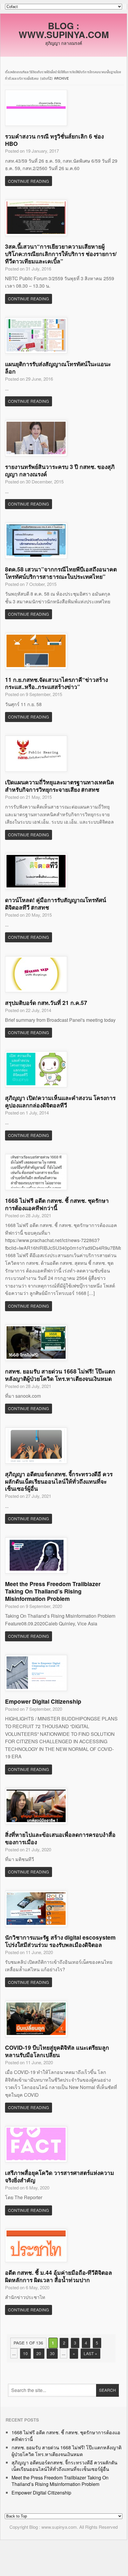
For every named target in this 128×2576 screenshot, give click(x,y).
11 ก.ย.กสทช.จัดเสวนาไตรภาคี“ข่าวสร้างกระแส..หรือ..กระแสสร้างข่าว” (56, 683)
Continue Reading (29, 181)
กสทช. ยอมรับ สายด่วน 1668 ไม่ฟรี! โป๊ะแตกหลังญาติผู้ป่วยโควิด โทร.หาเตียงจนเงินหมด (60, 1375)
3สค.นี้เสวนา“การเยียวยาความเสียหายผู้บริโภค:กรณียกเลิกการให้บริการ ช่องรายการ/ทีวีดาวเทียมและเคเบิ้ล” (61, 254)
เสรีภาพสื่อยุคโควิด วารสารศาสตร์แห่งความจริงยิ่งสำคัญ (60, 2176)
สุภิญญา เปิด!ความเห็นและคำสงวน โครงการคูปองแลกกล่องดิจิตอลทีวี (60, 1101)
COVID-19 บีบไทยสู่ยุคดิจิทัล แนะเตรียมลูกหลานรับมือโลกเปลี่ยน (57, 2051)
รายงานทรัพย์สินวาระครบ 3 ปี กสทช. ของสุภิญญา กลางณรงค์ (60, 470)
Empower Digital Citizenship (43, 1701)
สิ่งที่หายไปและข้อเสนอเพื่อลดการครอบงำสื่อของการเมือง (60, 1838)
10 (25, 2353)
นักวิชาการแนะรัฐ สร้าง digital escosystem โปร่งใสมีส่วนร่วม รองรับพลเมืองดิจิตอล (60, 1941)
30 (52, 2353)
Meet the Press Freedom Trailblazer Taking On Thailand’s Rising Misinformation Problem (53, 1591)
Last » (90, 2353)
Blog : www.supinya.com (64, 30)
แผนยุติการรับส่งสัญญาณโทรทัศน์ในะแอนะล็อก (58, 368)
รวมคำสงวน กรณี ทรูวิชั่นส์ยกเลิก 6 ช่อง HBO (54, 140)
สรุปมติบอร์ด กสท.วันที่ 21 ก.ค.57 (46, 1003)
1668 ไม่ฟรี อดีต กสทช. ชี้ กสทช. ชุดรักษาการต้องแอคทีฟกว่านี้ (57, 1204)
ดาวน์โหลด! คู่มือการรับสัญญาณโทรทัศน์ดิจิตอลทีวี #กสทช (56, 904)
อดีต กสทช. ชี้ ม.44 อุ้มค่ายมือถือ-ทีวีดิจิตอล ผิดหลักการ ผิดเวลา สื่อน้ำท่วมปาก (59, 2276)
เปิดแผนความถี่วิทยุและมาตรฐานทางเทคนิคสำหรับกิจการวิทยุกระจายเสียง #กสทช (60, 786)
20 (39, 2353)
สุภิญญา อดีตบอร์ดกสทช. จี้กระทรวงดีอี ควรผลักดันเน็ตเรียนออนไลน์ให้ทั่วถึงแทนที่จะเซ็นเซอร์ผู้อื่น (59, 1481)
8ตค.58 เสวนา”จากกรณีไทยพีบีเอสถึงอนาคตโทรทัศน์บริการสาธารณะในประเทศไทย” (61, 573)
